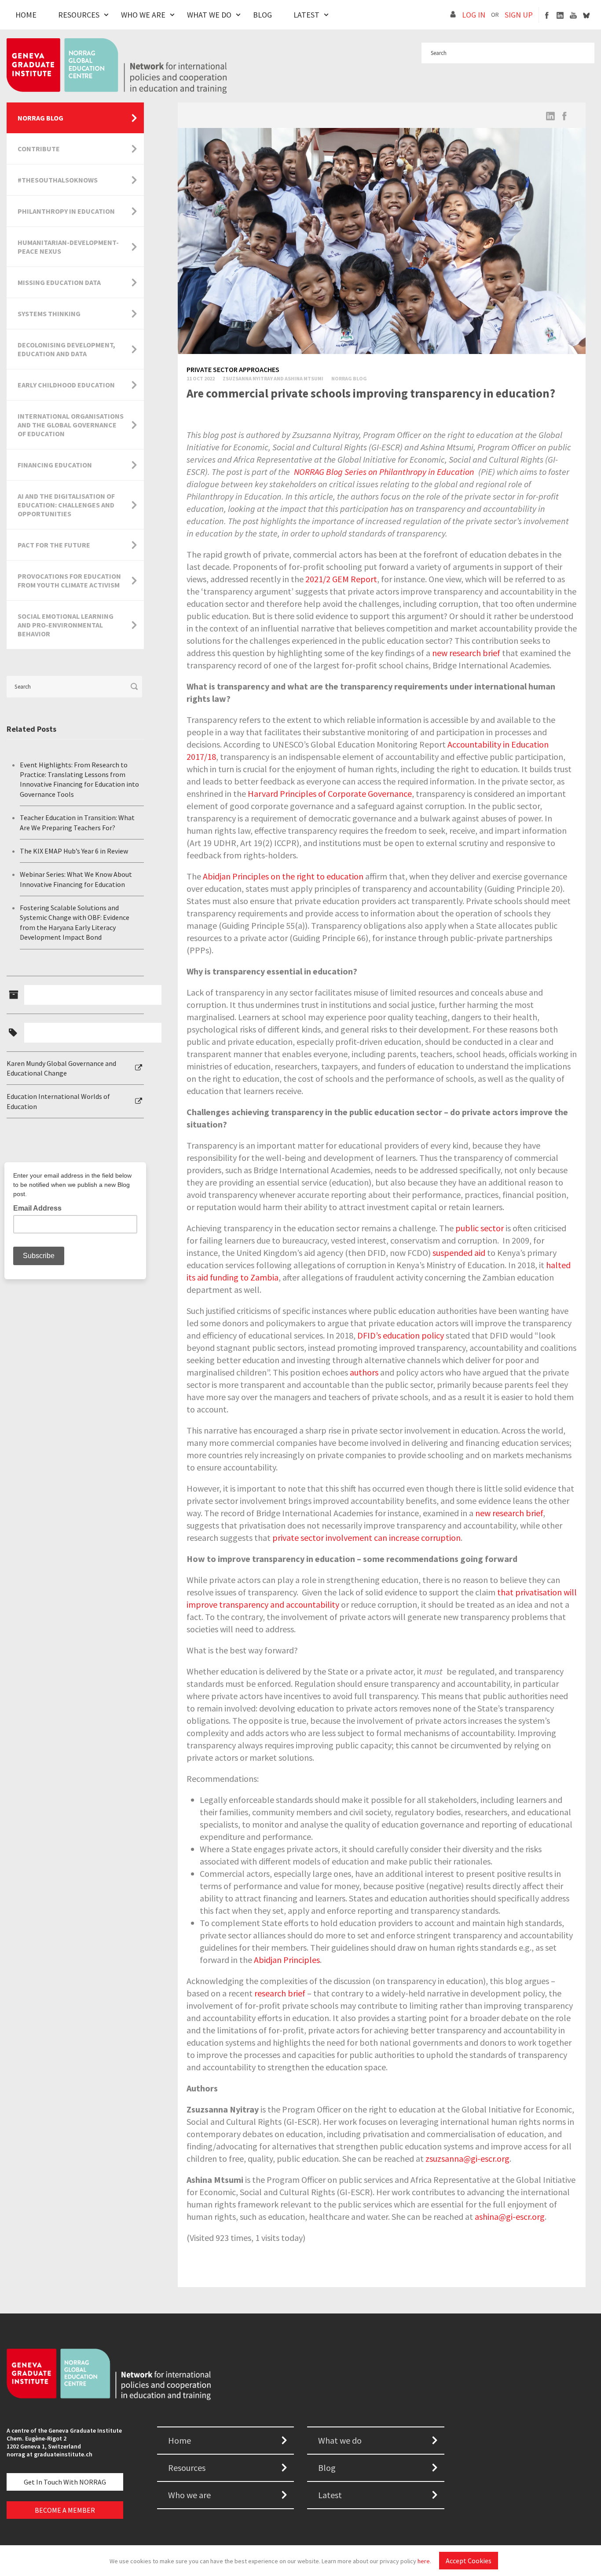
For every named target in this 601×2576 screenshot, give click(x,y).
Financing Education (55, 465)
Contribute (39, 149)
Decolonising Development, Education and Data (66, 349)
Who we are (189, 2495)
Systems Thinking (49, 314)
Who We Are (143, 15)
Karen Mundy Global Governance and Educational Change (61, 1068)
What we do (340, 2440)
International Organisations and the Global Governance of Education (71, 425)
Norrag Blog (349, 378)
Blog (262, 15)
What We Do (209, 15)
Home (26, 15)
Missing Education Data (59, 282)
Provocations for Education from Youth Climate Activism (69, 580)
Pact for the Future (54, 545)
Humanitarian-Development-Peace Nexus (68, 247)
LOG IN (474, 15)
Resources (79, 15)
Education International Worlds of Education (58, 1101)
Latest (306, 15)
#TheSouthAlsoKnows (58, 180)
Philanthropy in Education (66, 211)
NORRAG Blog (40, 118)
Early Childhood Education (66, 385)
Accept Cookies (469, 2561)
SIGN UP (519, 15)
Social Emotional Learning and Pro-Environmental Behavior (66, 625)
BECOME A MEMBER (65, 2510)
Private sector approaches (233, 369)
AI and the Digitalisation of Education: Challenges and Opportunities (66, 505)
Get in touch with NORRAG (65, 2482)
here (424, 2561)
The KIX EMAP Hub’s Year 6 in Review (74, 851)
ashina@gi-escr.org (510, 2217)
